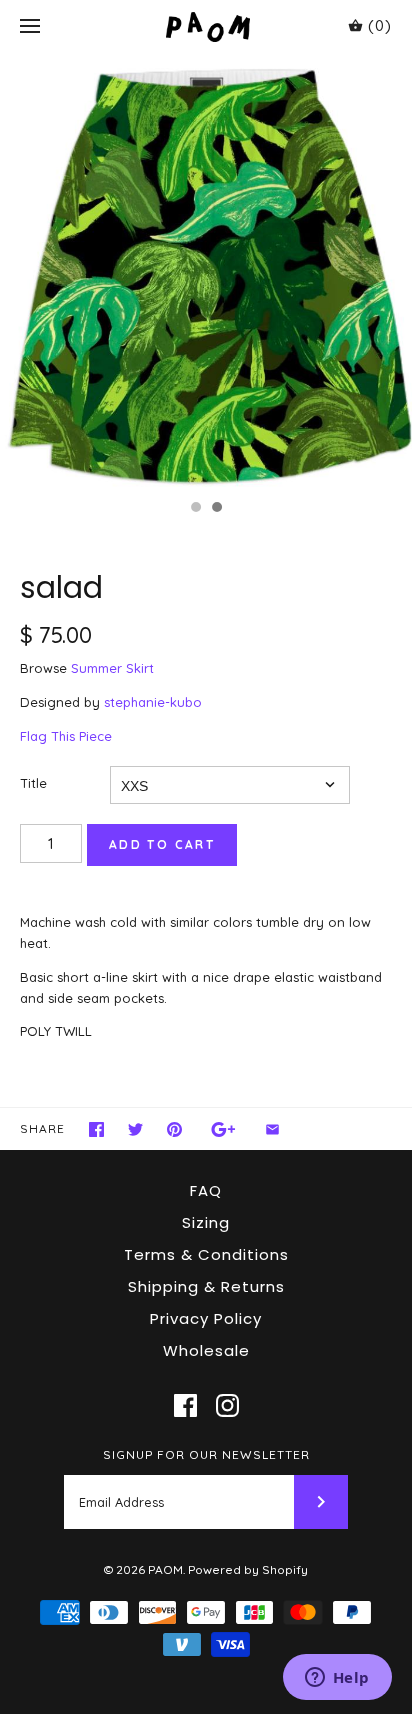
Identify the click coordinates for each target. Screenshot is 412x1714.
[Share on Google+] (223, 1129)
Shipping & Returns (206, 1286)
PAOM (165, 1569)
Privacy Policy (206, 1318)
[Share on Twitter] (135, 1129)
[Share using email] (272, 1129)
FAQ (206, 1190)
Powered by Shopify (248, 1569)
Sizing (206, 1222)
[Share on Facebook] (96, 1129)
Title (33, 783)
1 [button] (195, 509)
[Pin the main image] (174, 1129)
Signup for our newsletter (206, 1454)
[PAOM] (206, 26)
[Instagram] (227, 1405)
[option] (206, 271)
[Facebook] (185, 1405)
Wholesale (206, 1350)
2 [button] (216, 509)
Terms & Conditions (206, 1254)
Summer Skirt (112, 668)
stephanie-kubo (153, 702)
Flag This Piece (66, 736)
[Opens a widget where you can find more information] (337, 1679)
